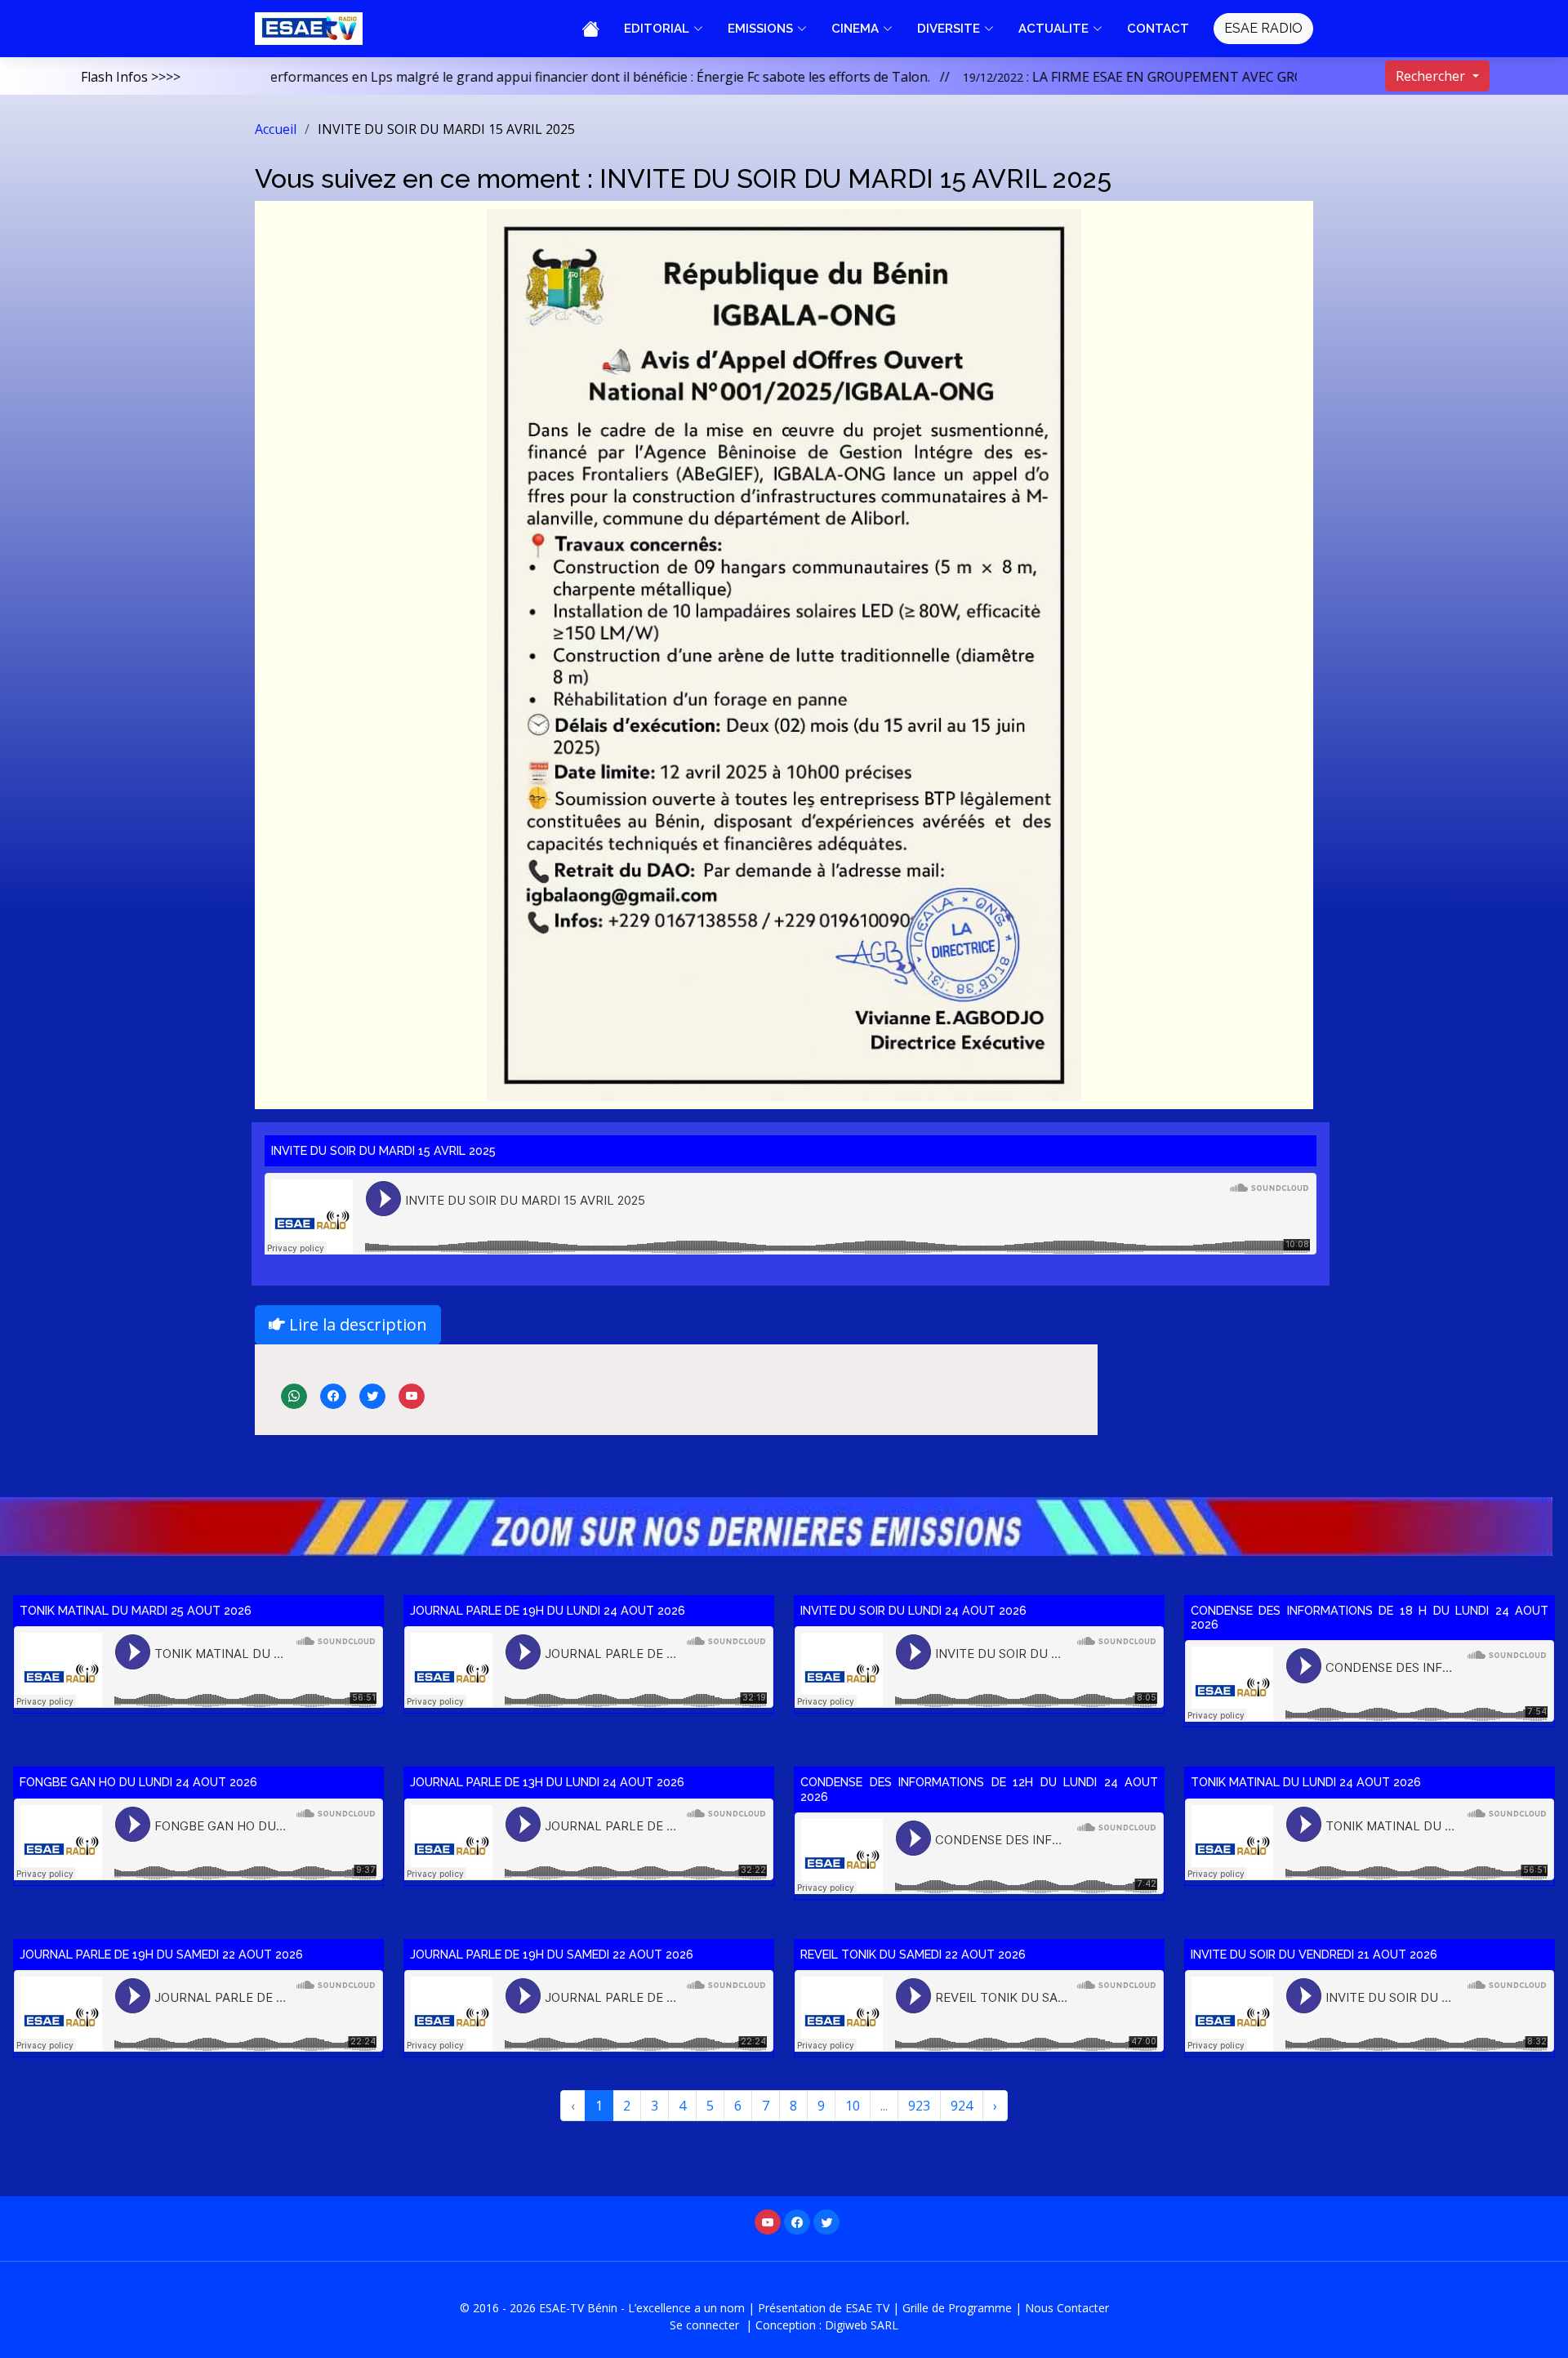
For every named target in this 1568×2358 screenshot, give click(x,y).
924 (962, 2106)
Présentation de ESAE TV (824, 2308)
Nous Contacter (1067, 2308)
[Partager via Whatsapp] (296, 1394)
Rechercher (1432, 76)
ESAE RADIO (1263, 28)
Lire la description (356, 1324)
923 (919, 2106)
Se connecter (706, 2325)
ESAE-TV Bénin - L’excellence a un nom (642, 2308)
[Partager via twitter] (374, 1394)
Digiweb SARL (862, 2325)
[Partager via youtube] (412, 1394)
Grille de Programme (957, 2308)
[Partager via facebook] (335, 1394)
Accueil (276, 129)
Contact (1158, 29)
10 (853, 2106)
